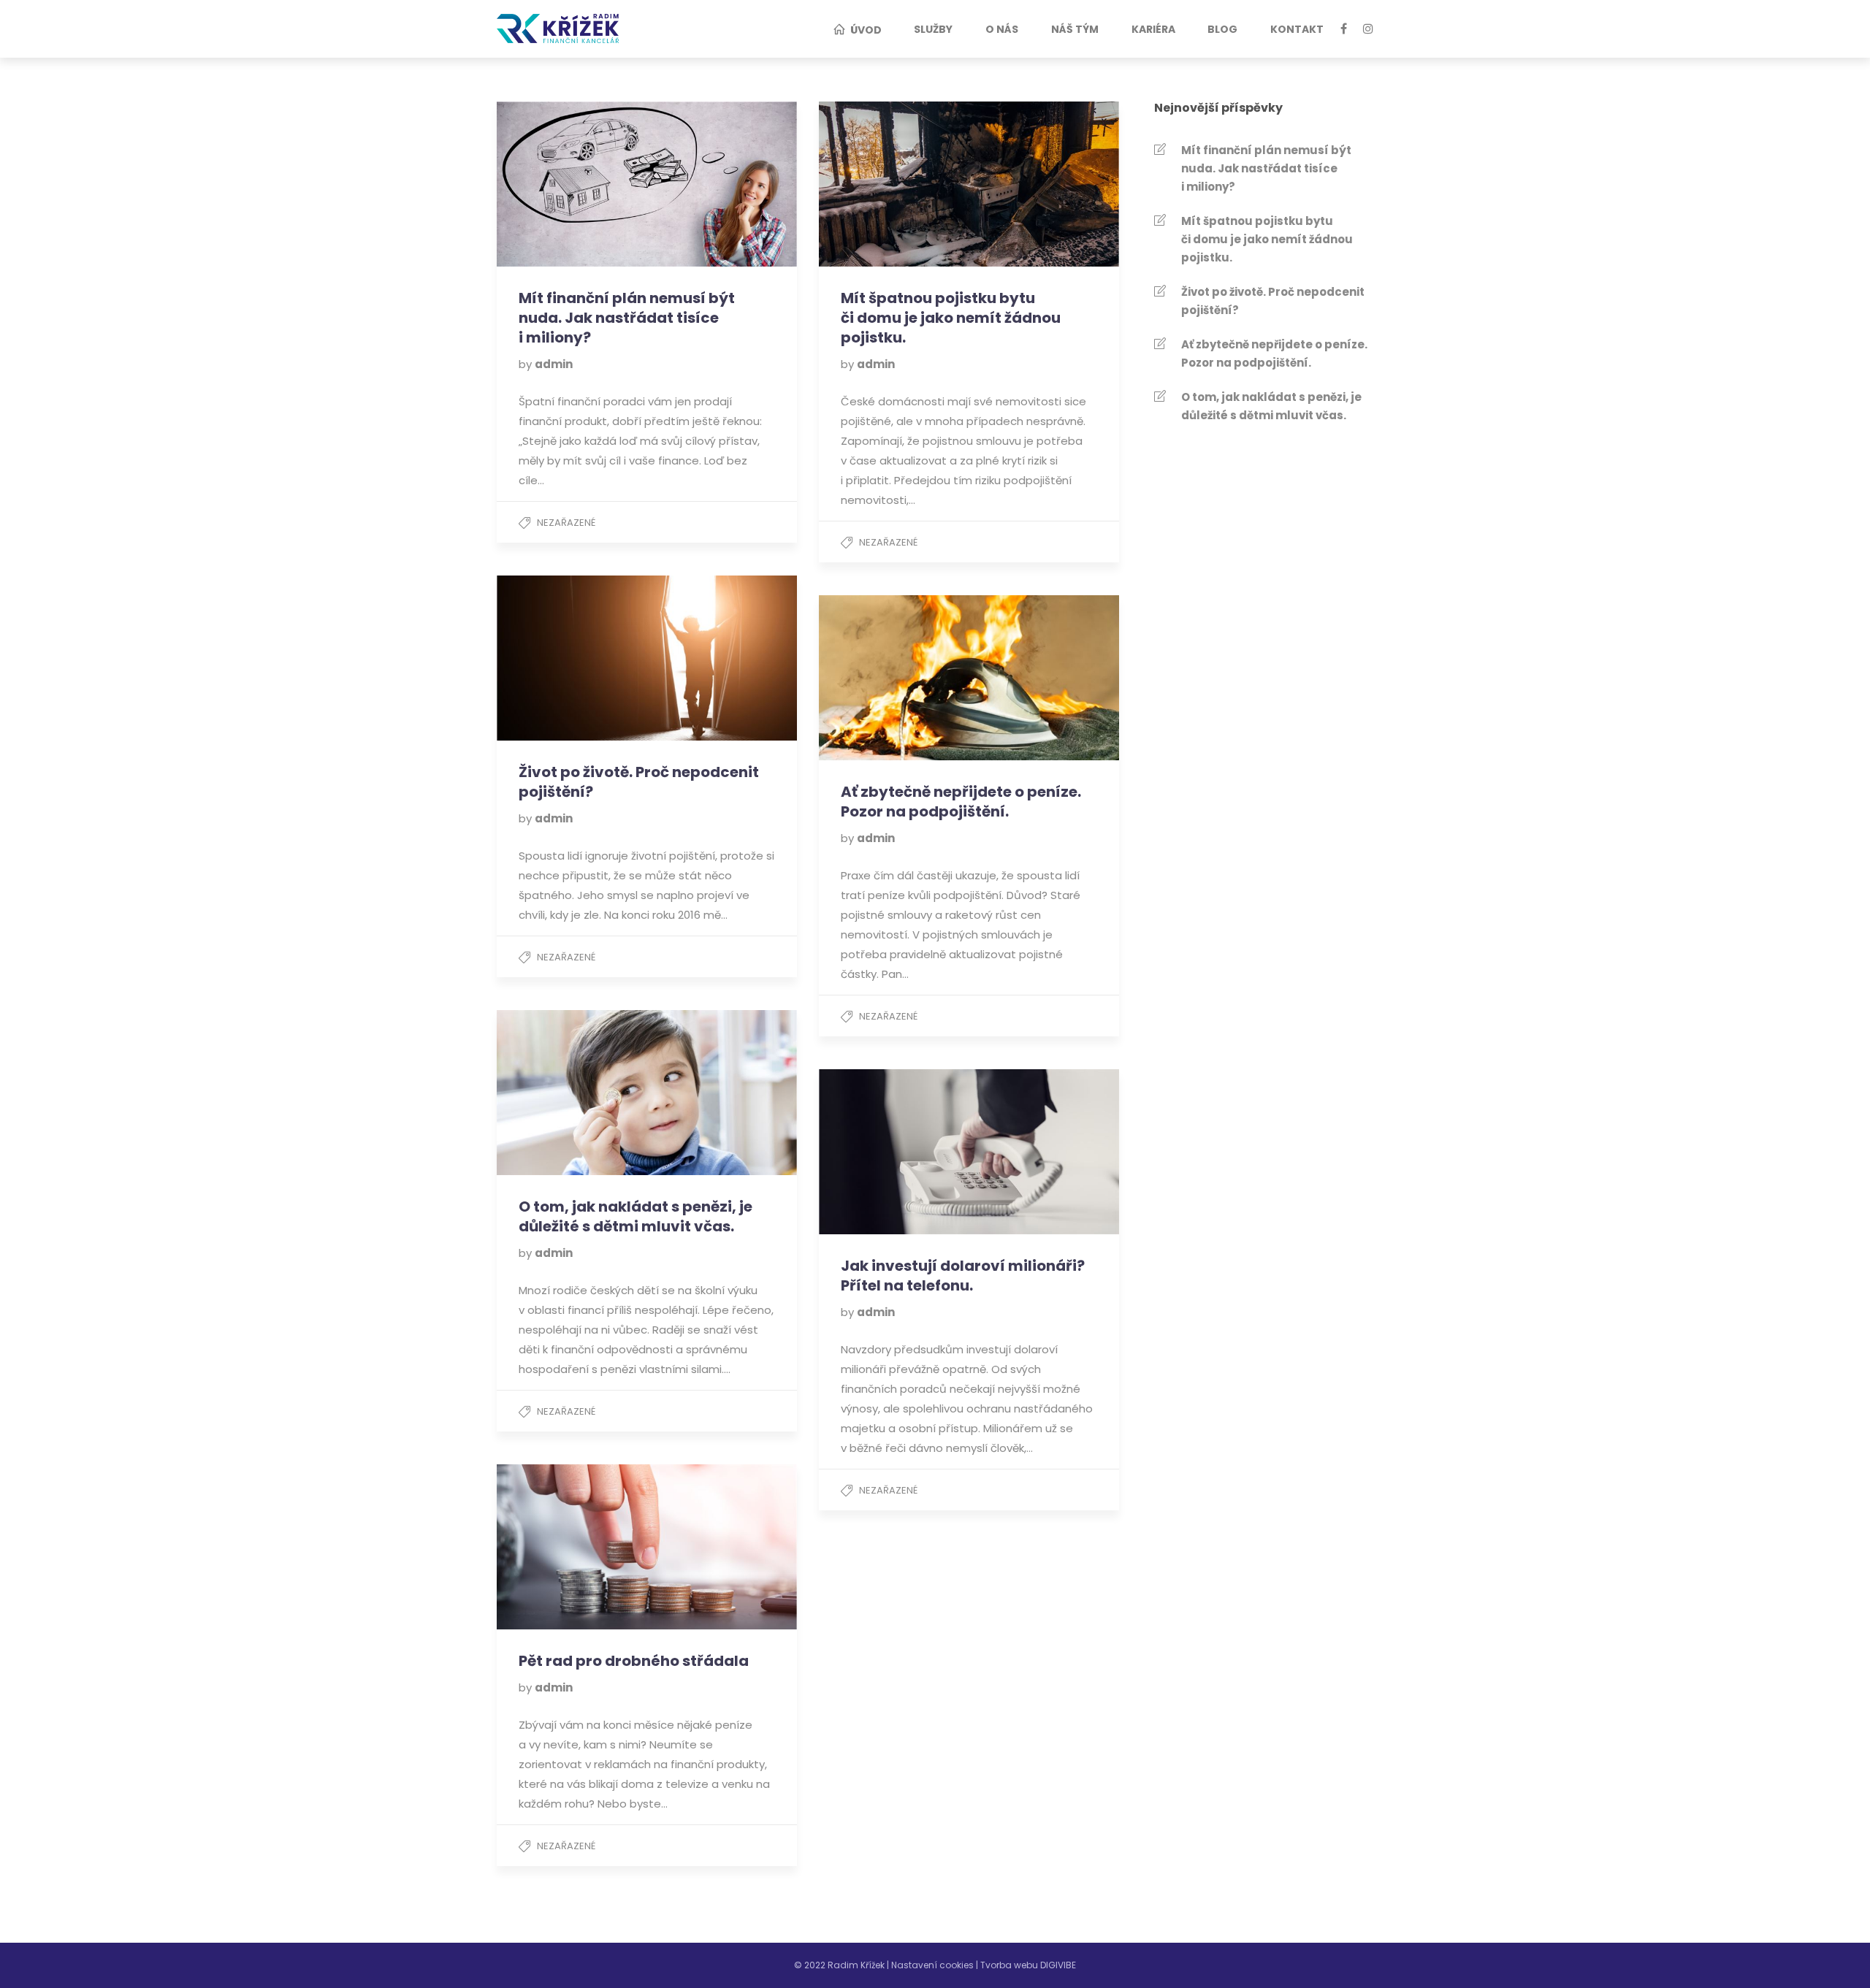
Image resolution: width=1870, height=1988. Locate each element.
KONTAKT (1297, 29)
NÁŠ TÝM (1075, 29)
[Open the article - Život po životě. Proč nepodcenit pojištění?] (572, 658)
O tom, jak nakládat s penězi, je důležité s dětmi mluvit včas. (1271, 406)
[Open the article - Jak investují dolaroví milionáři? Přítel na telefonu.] (894, 1152)
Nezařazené (566, 523)
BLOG (1222, 29)
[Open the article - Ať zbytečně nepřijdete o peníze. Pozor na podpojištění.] (894, 678)
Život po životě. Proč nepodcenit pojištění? (1273, 301)
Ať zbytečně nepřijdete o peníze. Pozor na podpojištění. (1274, 353)
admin (554, 364)
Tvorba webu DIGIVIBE (1028, 1965)
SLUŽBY (933, 29)
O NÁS (1002, 29)
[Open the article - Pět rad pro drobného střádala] (572, 1547)
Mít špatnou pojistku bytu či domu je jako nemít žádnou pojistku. (1267, 239)
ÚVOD (866, 30)
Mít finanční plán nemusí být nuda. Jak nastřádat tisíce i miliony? (1266, 168)
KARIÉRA (1153, 29)
